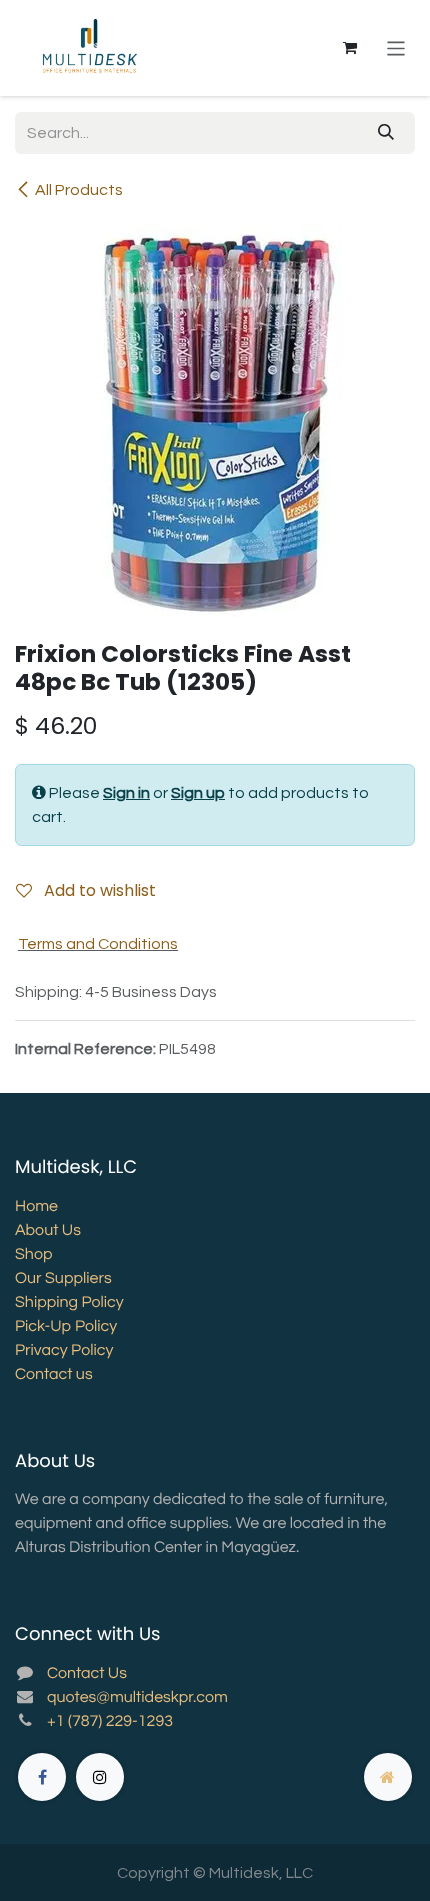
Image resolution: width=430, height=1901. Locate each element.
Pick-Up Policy (66, 1327)
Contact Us (87, 1674)
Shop (33, 1255)
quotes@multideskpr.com (137, 1698)
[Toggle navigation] (396, 47)
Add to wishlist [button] (98, 890)
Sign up (198, 793)
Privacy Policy (64, 1351)
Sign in (126, 793)
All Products (79, 190)
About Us (48, 1231)
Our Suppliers (63, 1279)
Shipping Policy (69, 1303)
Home (36, 1207)
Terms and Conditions (98, 944)
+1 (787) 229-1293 (110, 1722)
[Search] (386, 133)
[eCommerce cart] (350, 48)
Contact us (54, 1375)
